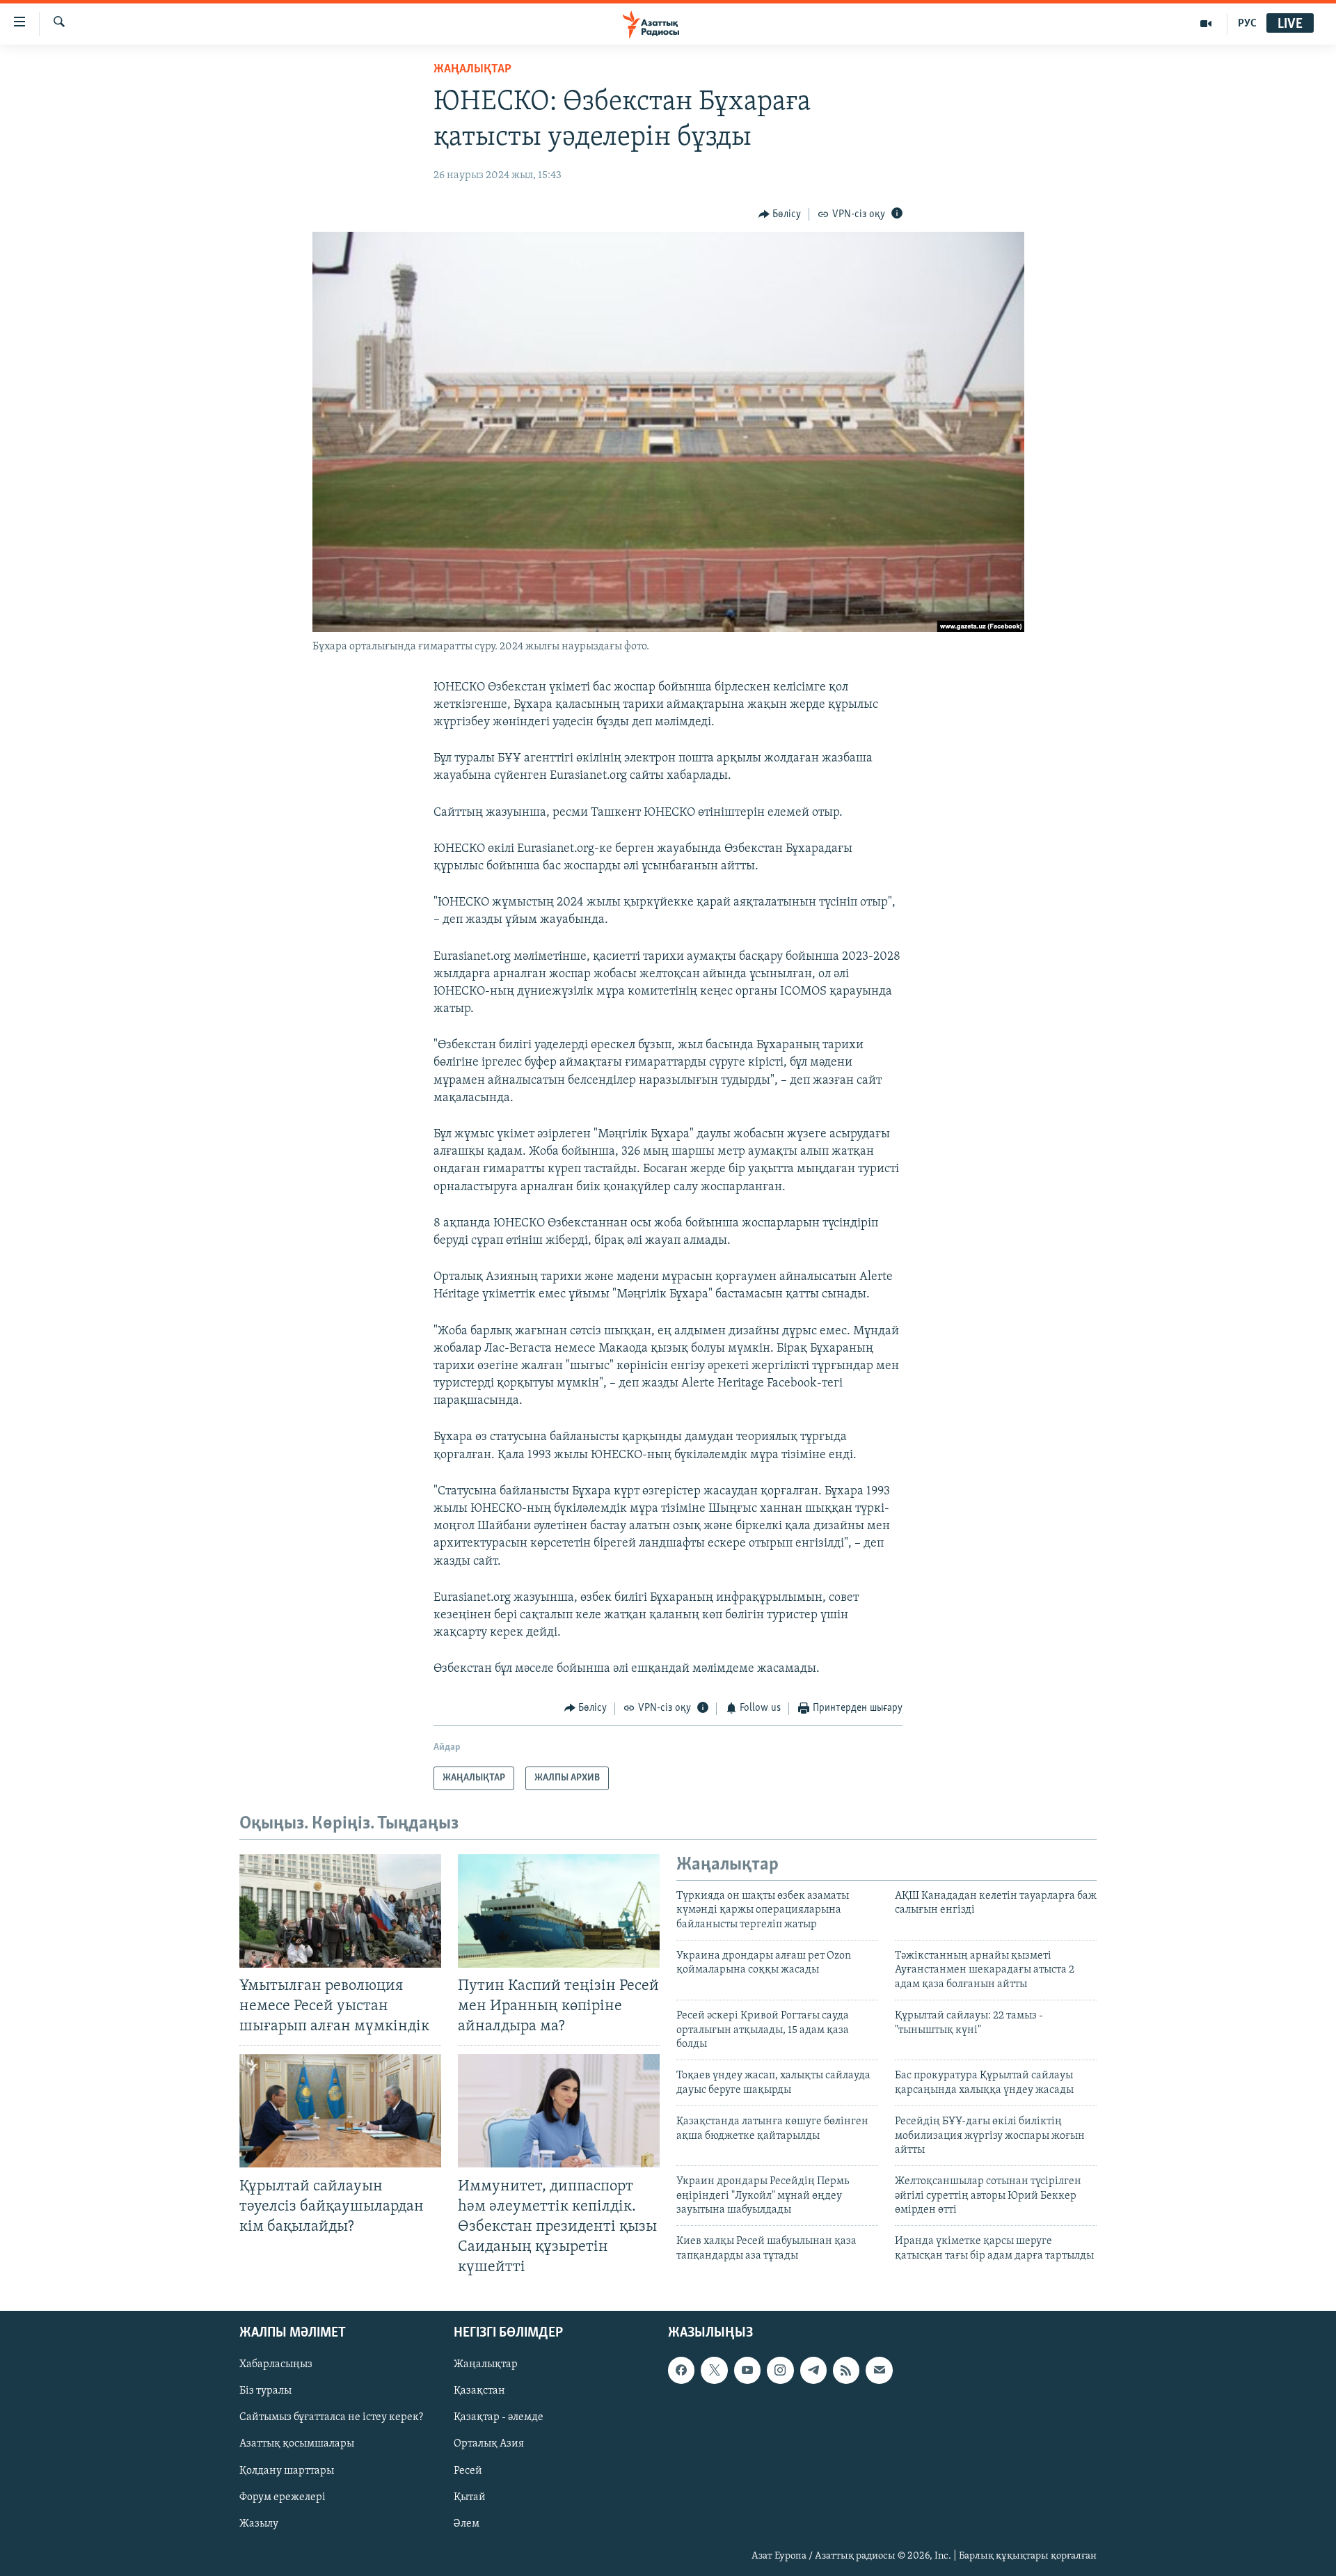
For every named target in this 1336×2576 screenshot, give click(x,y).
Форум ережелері (283, 2497)
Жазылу (259, 2524)
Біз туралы (265, 2392)
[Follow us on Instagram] (780, 2371)
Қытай (470, 2497)
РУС (1247, 24)
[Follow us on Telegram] (813, 2371)
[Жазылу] (879, 2371)
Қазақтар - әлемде (499, 2418)
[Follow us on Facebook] (681, 2371)
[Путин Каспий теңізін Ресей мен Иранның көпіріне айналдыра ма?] (559, 1911)
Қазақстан (479, 2392)
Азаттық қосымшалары (297, 2444)
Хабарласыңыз (276, 2365)
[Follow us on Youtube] (747, 2371)
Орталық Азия (489, 2444)
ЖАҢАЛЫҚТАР (472, 70)
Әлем (467, 2524)
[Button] (780, 214)
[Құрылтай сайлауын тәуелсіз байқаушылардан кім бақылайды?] (340, 2111)
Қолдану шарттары (287, 2471)
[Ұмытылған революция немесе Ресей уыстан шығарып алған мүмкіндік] (340, 1911)
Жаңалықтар (486, 2365)
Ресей (468, 2471)
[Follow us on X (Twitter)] (714, 2371)
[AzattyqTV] (1206, 24)
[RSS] (846, 2371)
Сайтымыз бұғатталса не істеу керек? (331, 2418)
